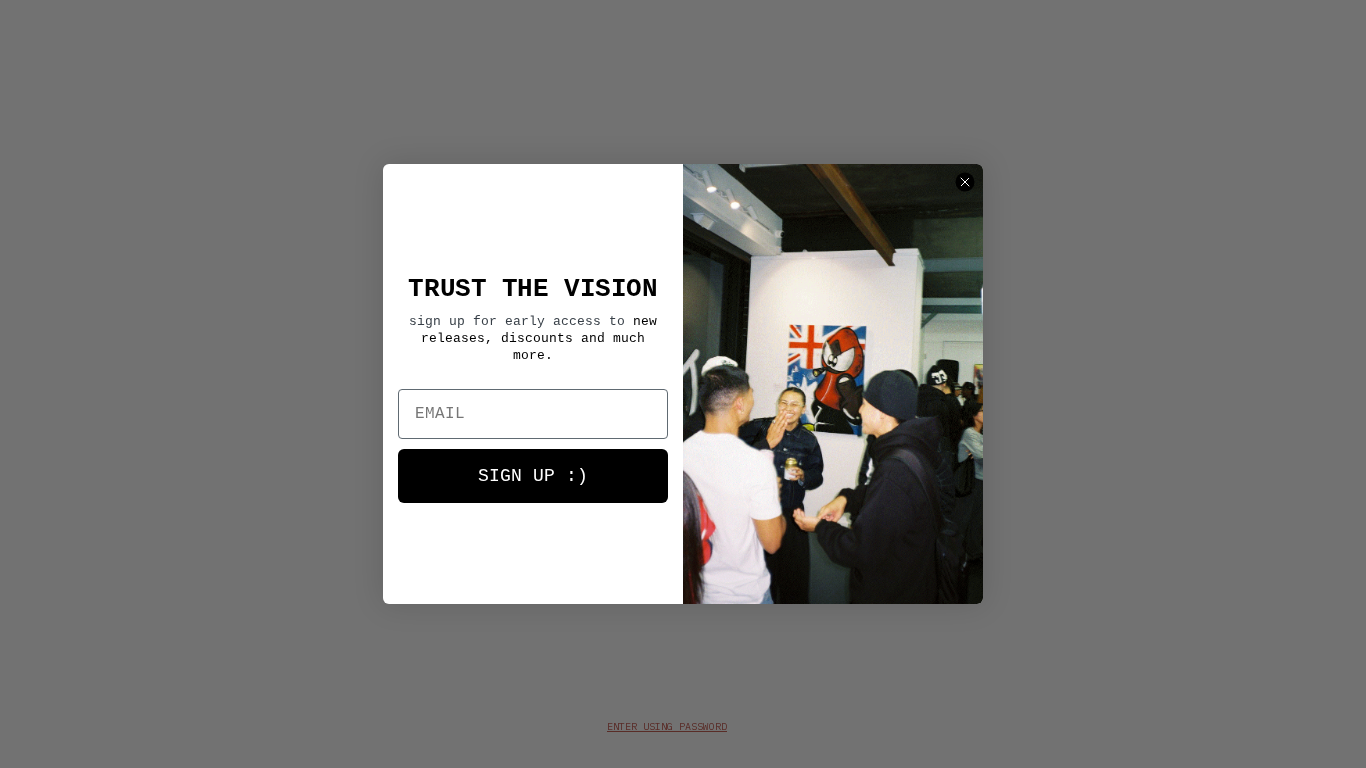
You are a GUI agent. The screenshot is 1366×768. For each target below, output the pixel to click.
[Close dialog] (965, 182)
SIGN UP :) (533, 476)
